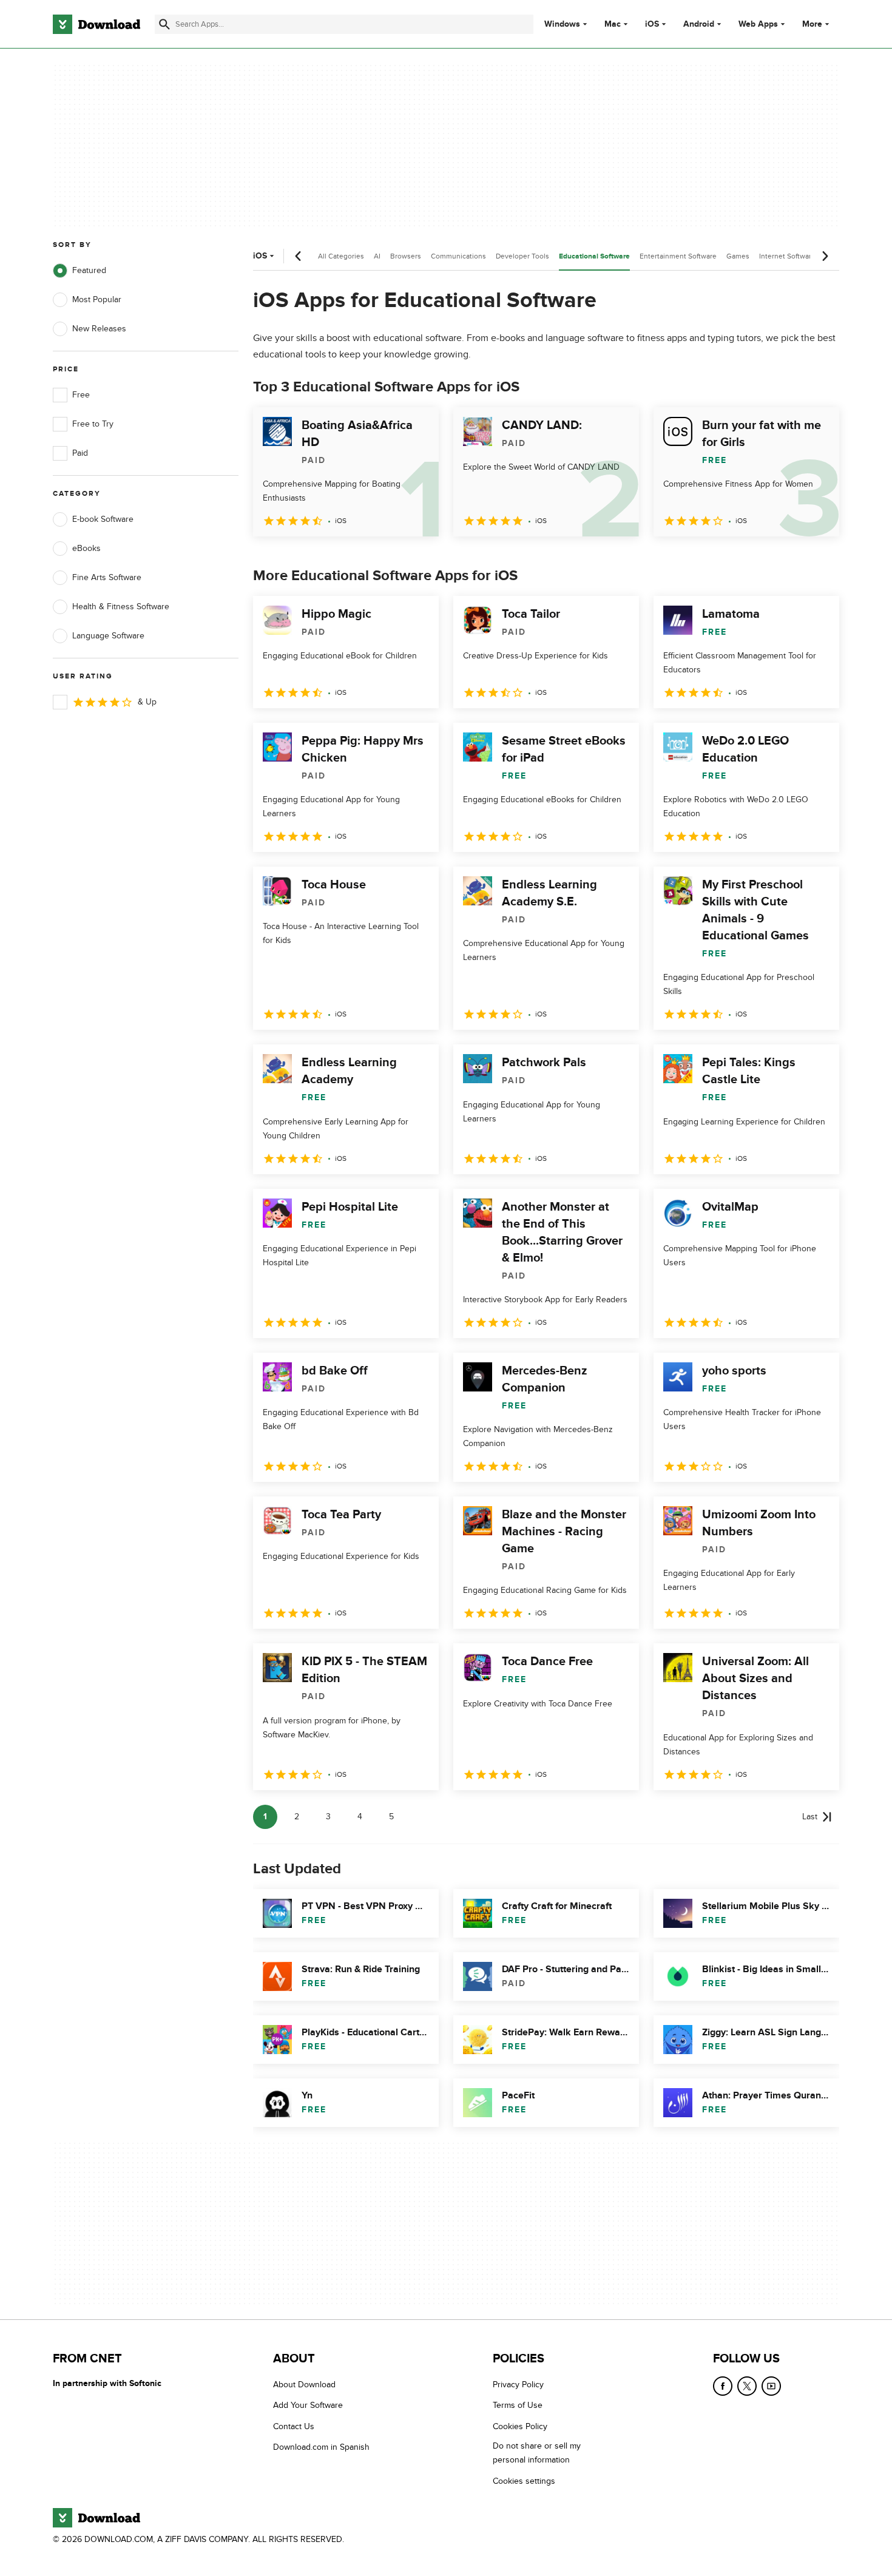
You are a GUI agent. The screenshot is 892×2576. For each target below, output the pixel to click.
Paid (80, 453)
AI (377, 256)
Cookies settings (524, 2481)
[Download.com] (96, 24)
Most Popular (97, 299)
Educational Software (594, 256)
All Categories (341, 256)
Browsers (406, 256)
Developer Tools (522, 256)
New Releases (99, 329)
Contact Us (294, 2426)
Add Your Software (308, 2406)
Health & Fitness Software (121, 607)
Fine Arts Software (107, 577)
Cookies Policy (520, 2426)
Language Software (108, 636)
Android (699, 24)
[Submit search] (164, 24)
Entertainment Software (678, 256)
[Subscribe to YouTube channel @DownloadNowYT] (771, 2386)
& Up (147, 702)
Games (738, 256)
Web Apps (758, 24)
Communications (458, 256)
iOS (652, 24)
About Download (304, 2385)
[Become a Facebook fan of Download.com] (723, 2386)
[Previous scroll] (299, 256)
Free (81, 395)
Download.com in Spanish (321, 2447)
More (812, 24)
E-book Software (103, 519)
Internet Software (787, 256)
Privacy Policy (518, 2385)
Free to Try (93, 424)
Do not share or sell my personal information (537, 2453)
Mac (613, 24)
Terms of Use (518, 2406)
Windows (562, 24)
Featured (89, 270)
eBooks (86, 548)
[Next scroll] (825, 256)
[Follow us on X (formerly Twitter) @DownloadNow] (747, 2386)
